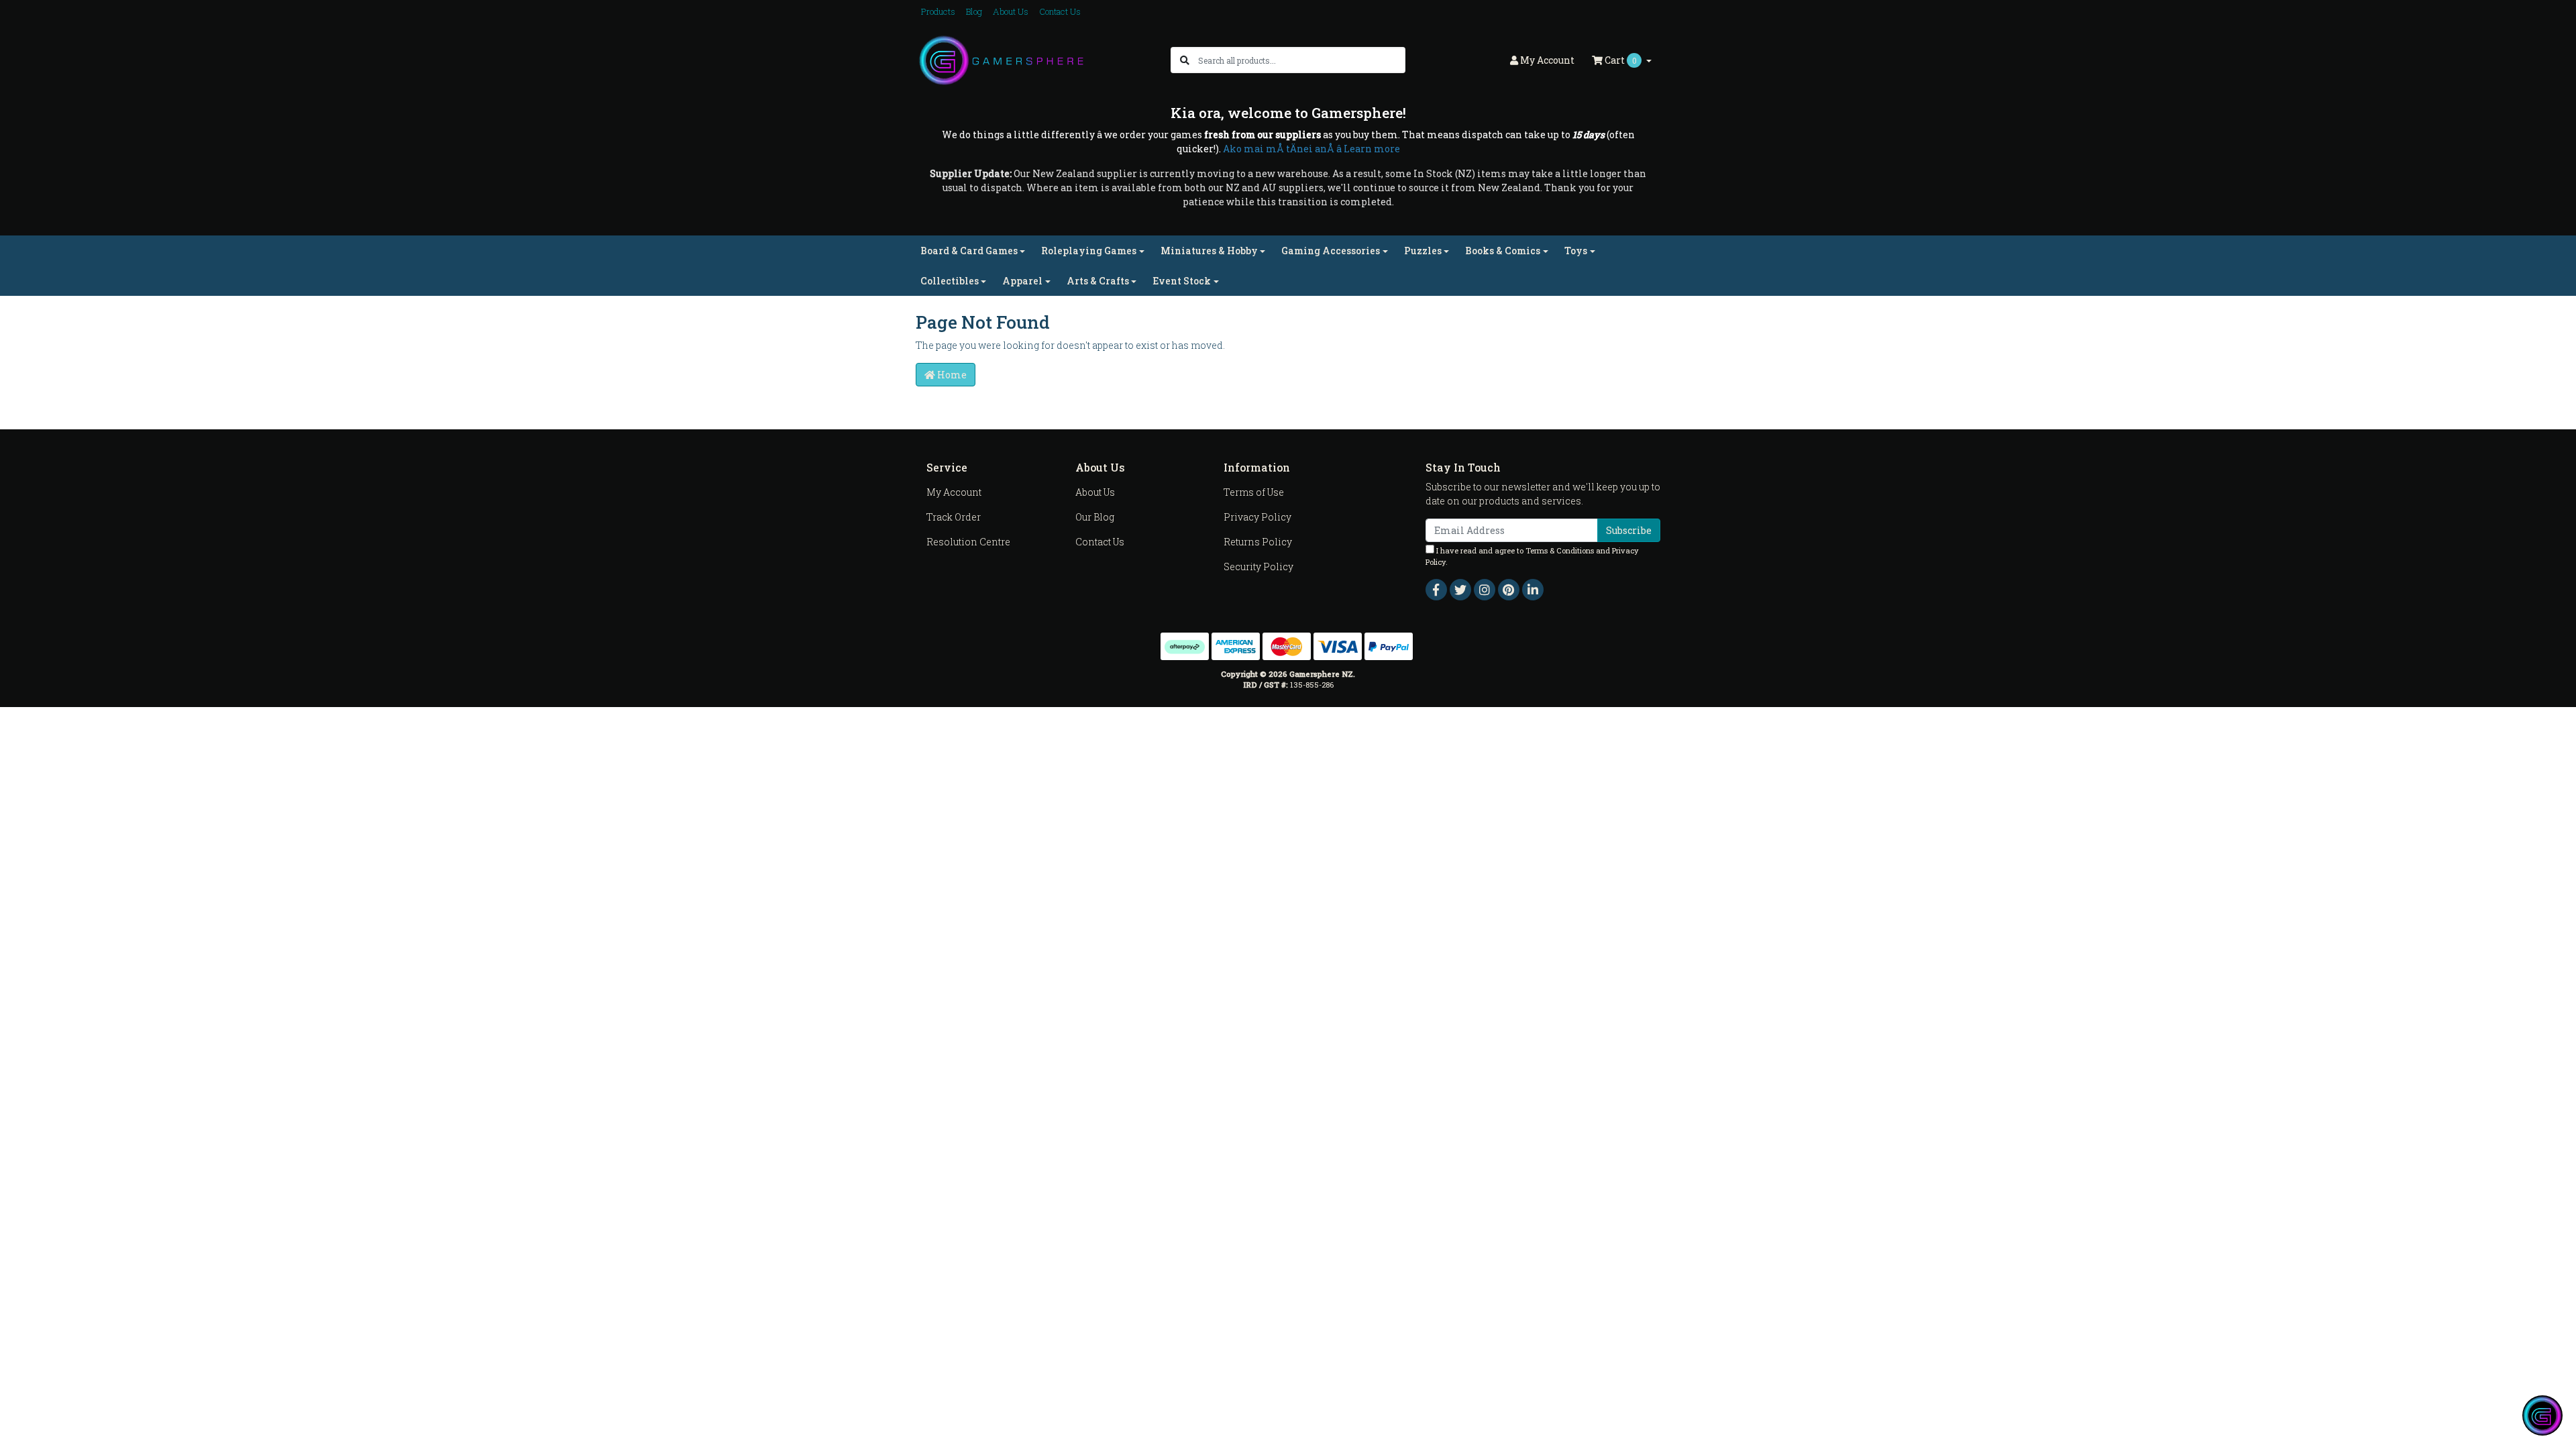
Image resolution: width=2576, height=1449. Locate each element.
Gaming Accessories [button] (1331, 251)
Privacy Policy (1257, 517)
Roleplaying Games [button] (1089, 251)
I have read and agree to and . (1532, 556)
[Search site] (1185, 60)
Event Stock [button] (1182, 281)
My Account (954, 492)
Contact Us (1060, 11)
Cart (1620, 60)
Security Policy (1258, 567)
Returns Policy (1258, 542)
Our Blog (1095, 517)
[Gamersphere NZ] (1001, 59)
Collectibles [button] (950, 281)
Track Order (954, 517)
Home (951, 375)
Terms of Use (1254, 492)
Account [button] (1547, 60)
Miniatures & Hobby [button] (1209, 251)
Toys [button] (1576, 251)
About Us (1011, 11)
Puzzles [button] (1423, 251)
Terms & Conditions (1560, 550)
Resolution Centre (968, 542)
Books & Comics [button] (1503, 251)
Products (938, 11)
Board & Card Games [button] (969, 251)
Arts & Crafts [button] (1098, 281)
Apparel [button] (1022, 281)
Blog (974, 11)
